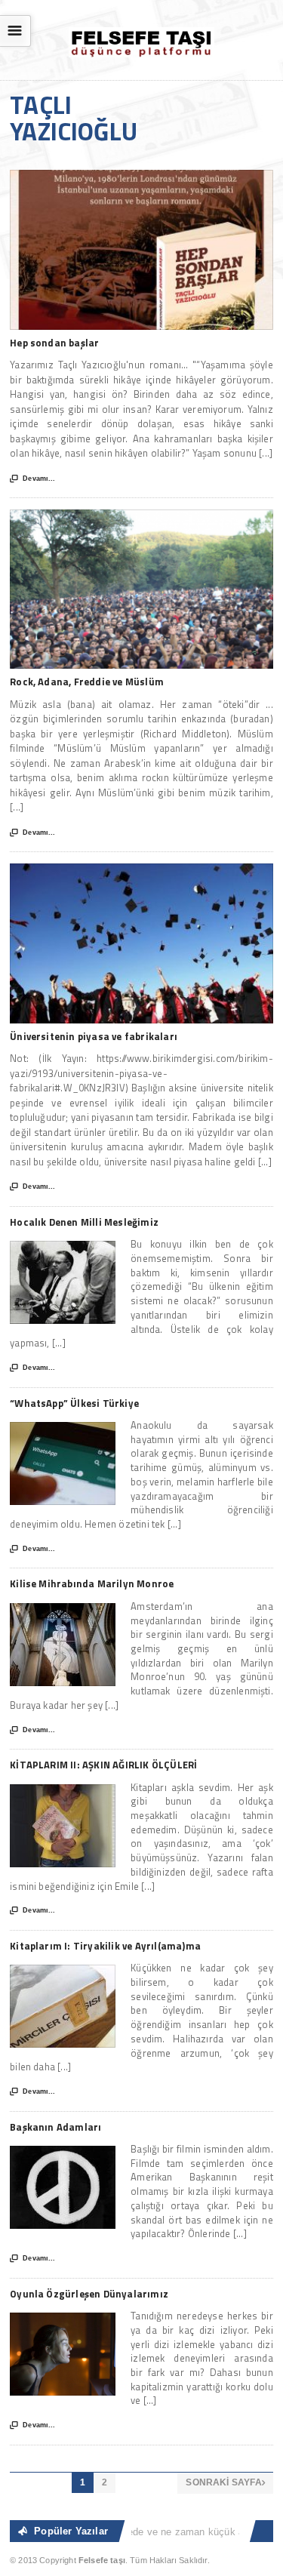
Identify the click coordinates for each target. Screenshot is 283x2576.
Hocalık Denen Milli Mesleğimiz (84, 1222)
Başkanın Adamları (55, 2127)
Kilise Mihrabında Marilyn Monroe (92, 1583)
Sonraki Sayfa (225, 2482)
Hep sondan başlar (54, 343)
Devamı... (32, 479)
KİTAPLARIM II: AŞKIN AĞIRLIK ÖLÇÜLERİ (103, 1765)
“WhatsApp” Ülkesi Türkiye (74, 1403)
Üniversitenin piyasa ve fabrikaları (94, 1036)
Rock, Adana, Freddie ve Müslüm (87, 682)
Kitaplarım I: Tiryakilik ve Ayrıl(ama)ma (105, 1946)
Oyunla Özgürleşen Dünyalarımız (89, 2294)
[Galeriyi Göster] (141, 177)
